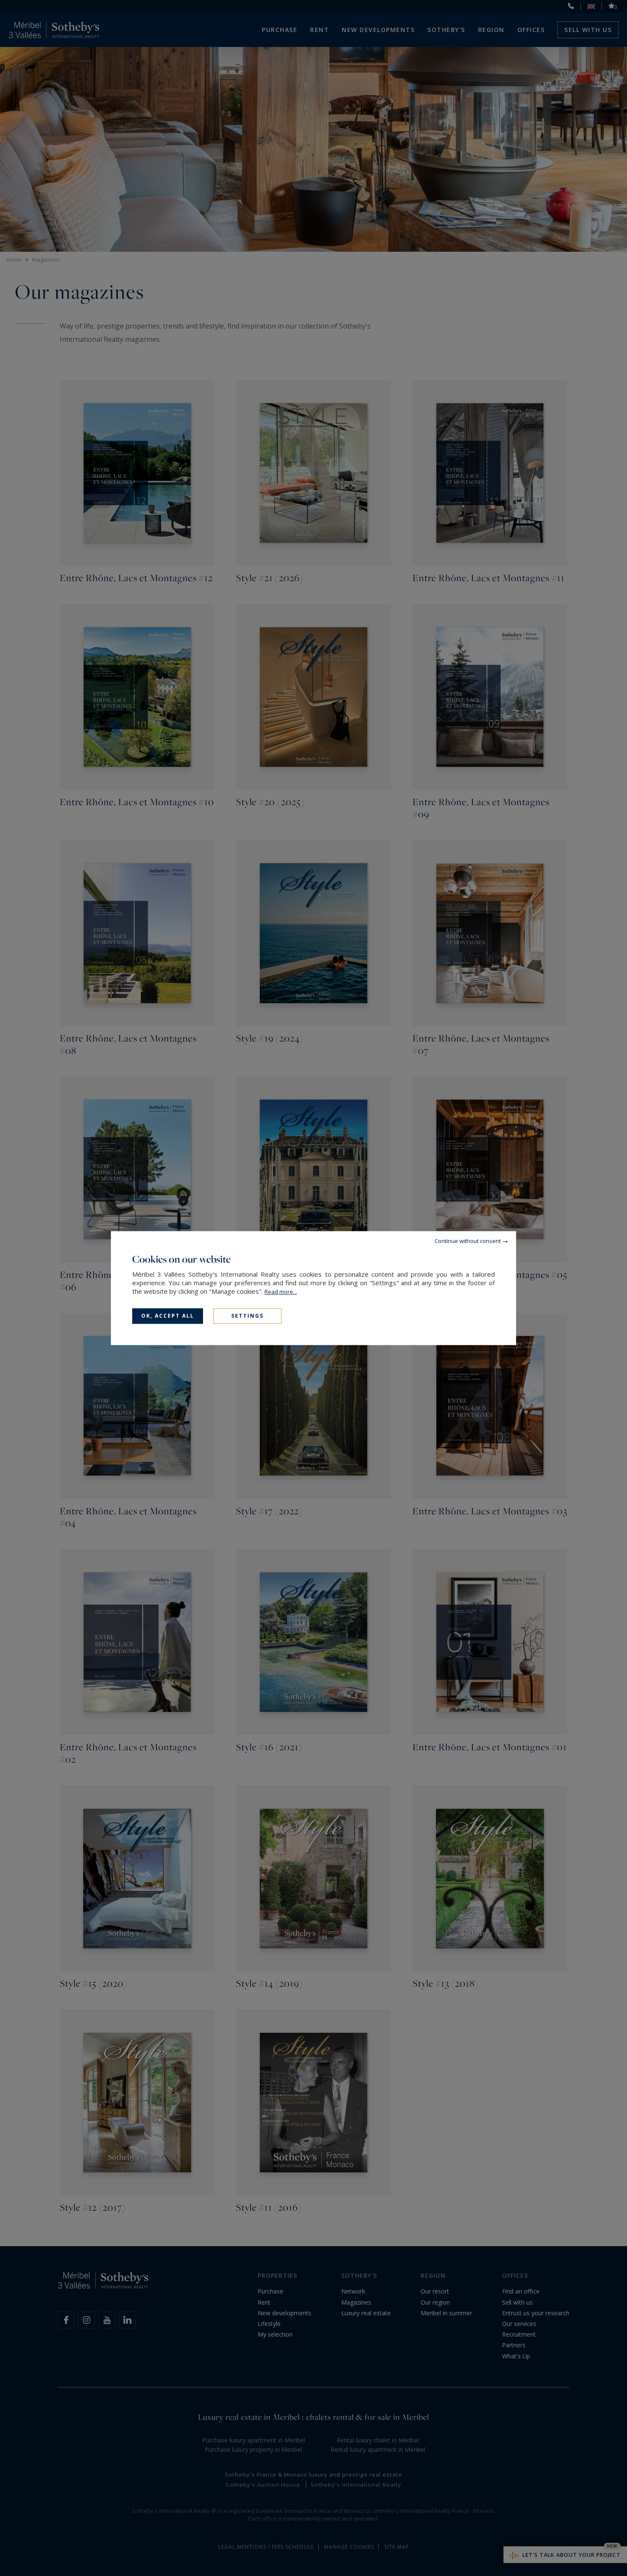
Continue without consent (468, 1241)
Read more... (281, 1292)
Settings (247, 1316)
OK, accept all (168, 1316)
